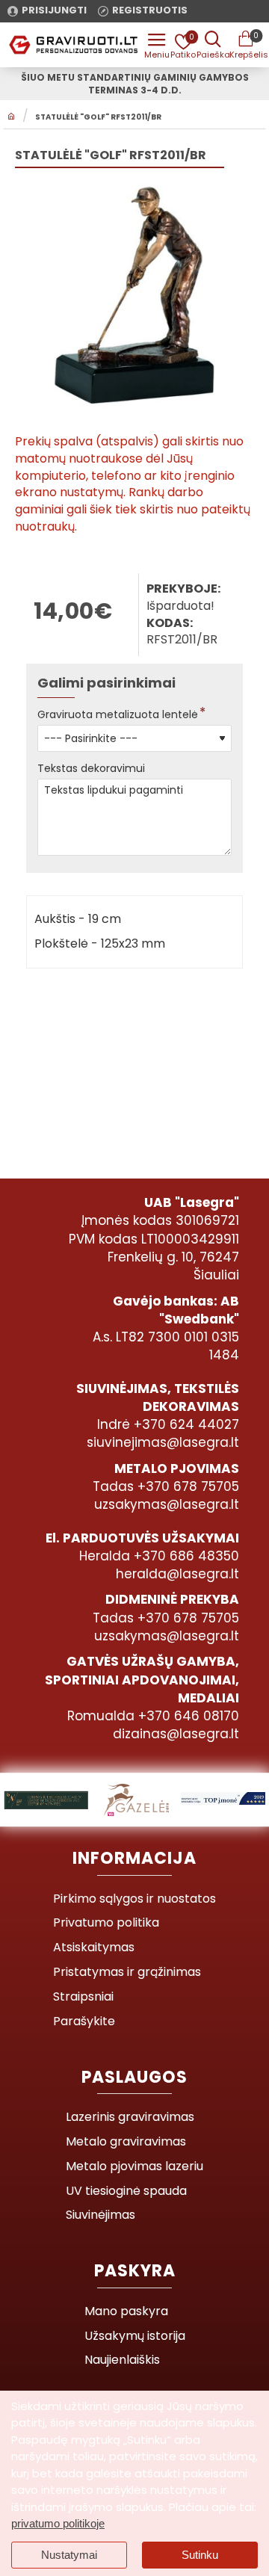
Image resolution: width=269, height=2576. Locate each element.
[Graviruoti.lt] (157, 45)
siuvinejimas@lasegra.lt (163, 1442)
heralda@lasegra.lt (177, 1574)
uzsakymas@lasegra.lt (167, 1504)
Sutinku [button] (200, 2555)
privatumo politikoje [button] (58, 2523)
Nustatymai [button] (69, 2555)
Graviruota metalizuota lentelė (118, 714)
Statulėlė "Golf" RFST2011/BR (98, 117)
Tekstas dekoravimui (91, 768)
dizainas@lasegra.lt (176, 1734)
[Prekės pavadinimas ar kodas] (213, 45)
